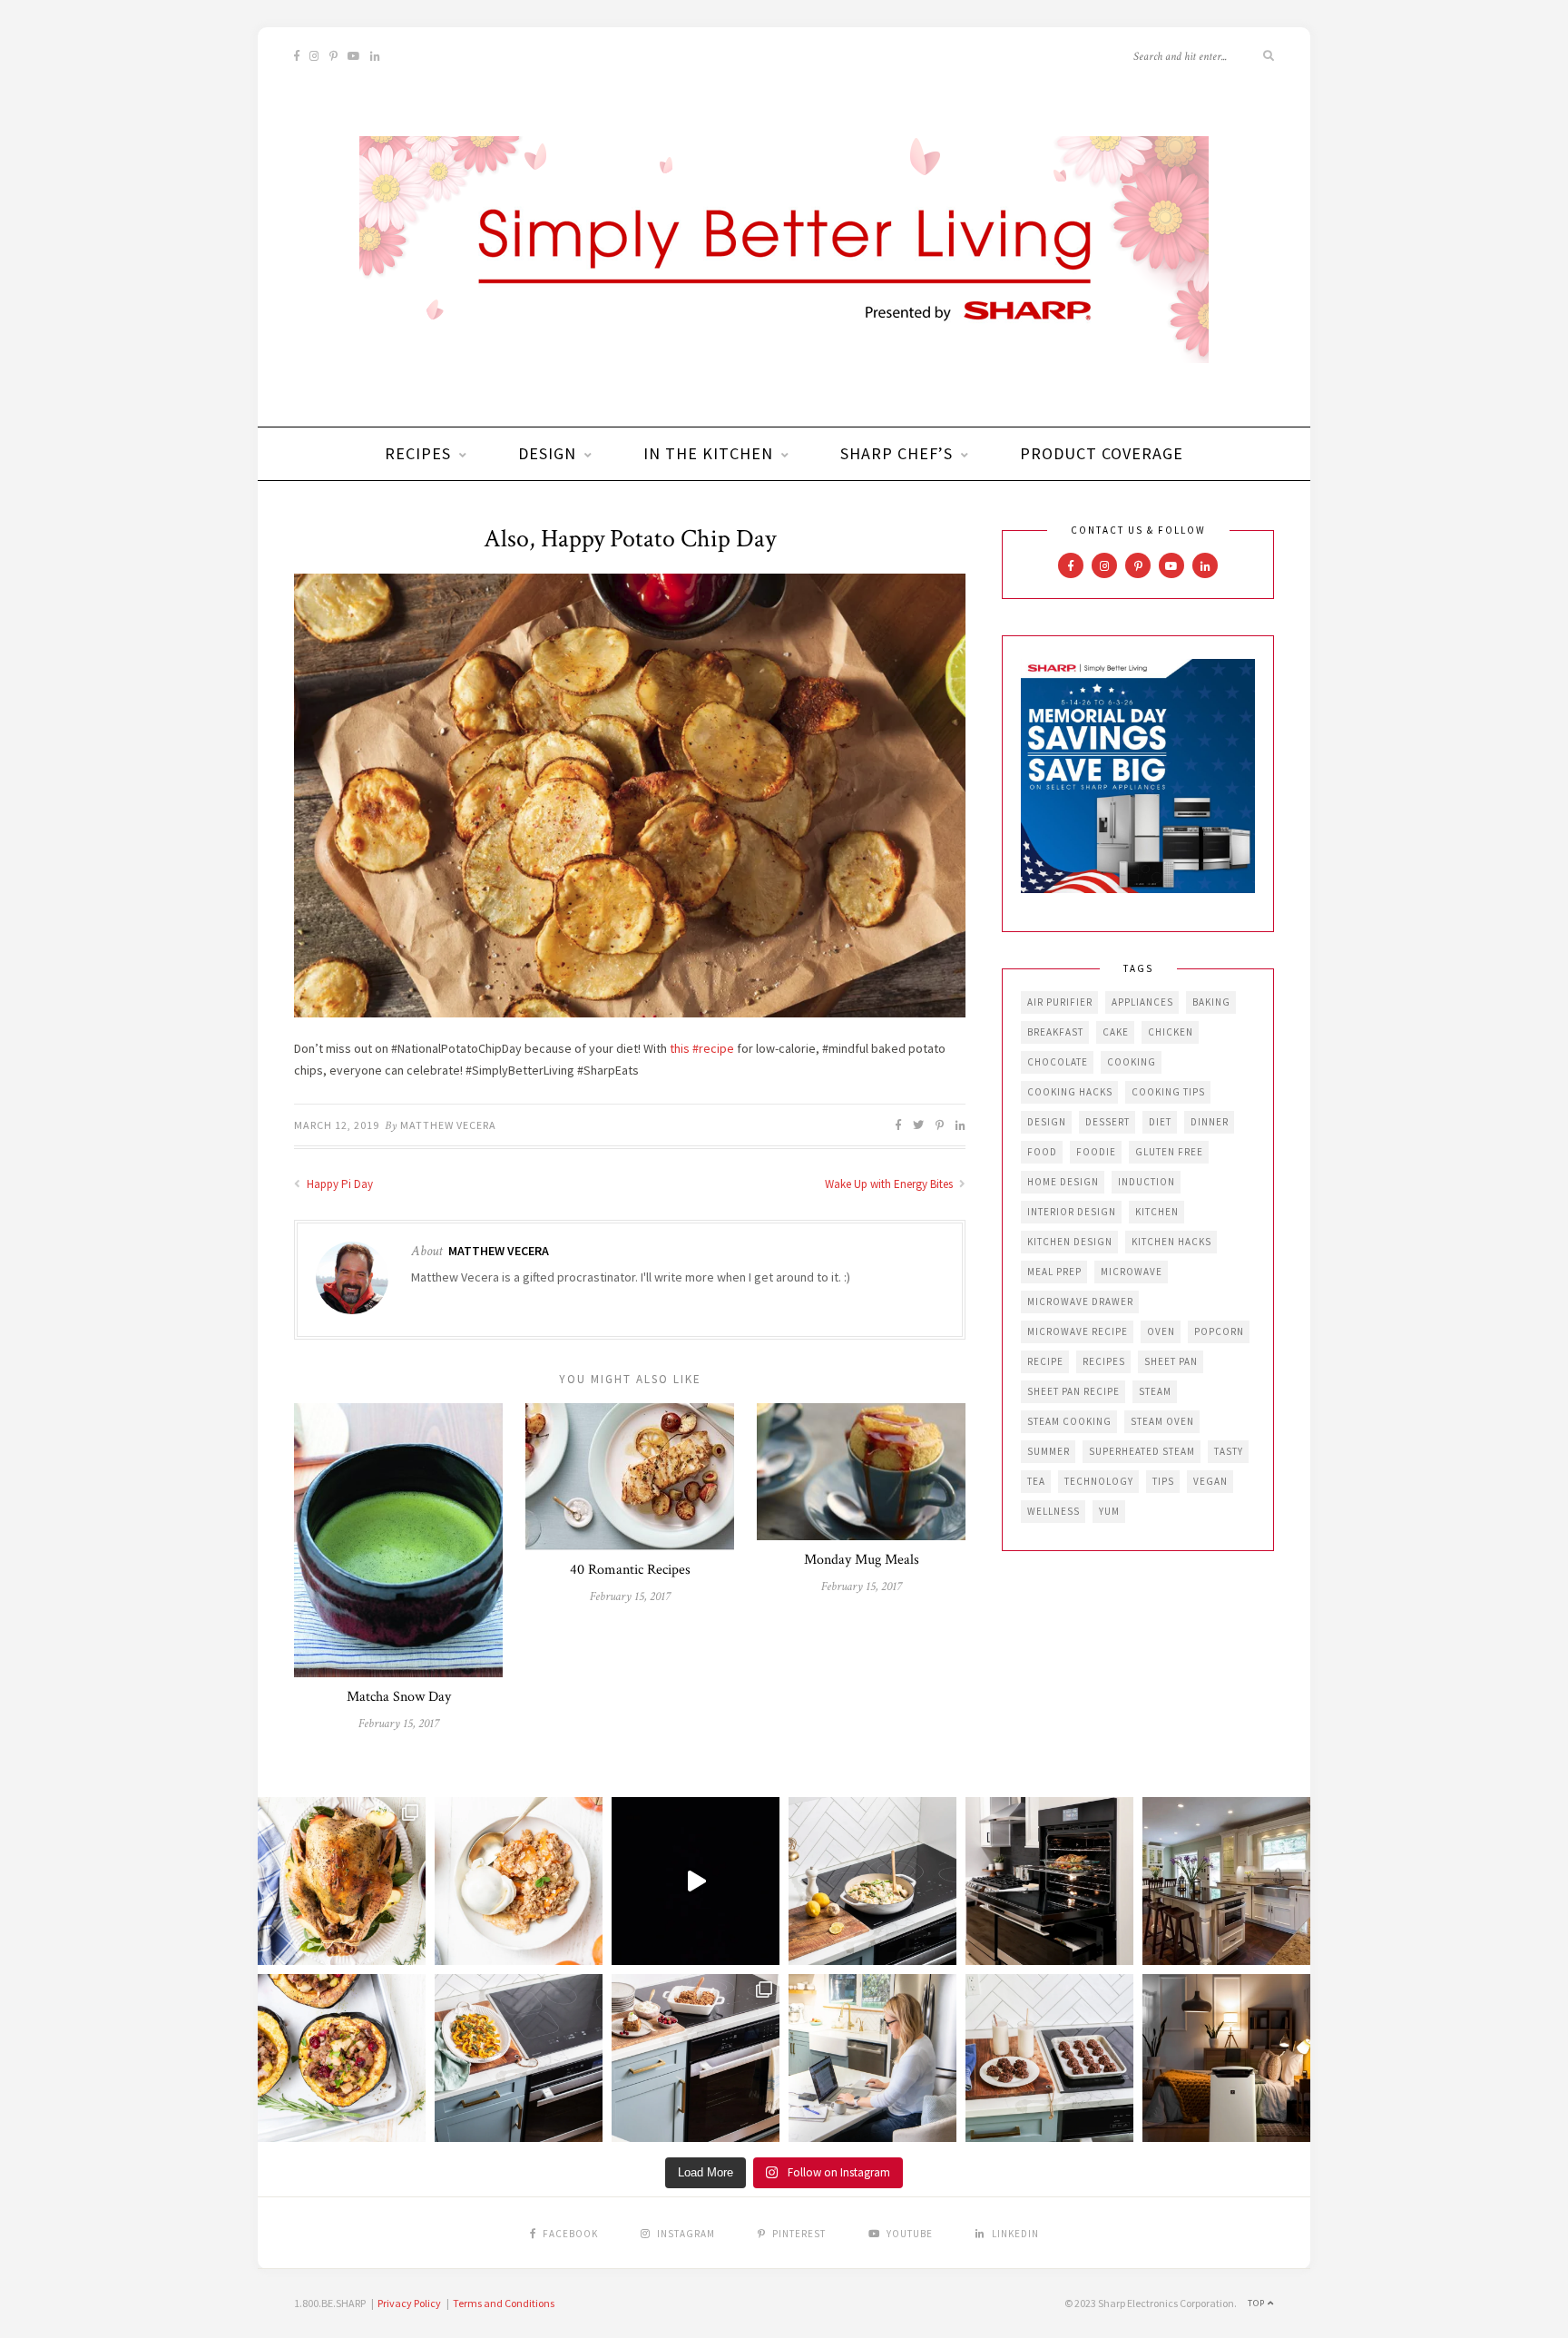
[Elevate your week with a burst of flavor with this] (872, 1881)
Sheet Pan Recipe (1073, 1391)
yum (1109, 1511)
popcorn (1219, 1331)
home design (1063, 1182)
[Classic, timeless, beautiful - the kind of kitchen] (1226, 1881)
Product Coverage (1102, 453)
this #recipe (702, 1048)
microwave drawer (1080, 1302)
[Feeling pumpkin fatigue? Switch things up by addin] (342, 2058)
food (1042, 1152)
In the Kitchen (708, 453)
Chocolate (1058, 1062)
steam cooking (1069, 1421)
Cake (1116, 1032)
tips (1163, 1481)
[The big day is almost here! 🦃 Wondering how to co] (342, 1881)
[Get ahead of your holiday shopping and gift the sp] (1226, 2058)
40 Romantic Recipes (630, 1570)
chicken (1171, 1032)
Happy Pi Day (338, 1184)
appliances (1142, 1002)
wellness (1053, 1511)
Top (1258, 2303)
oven (1161, 1331)
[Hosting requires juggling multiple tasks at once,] (1049, 1881)
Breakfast (1055, 1032)
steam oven (1162, 1421)
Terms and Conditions (504, 2303)
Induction (1147, 1182)
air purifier (1060, 1002)
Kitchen (1157, 1212)
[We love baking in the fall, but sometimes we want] (1049, 2058)
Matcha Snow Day (399, 1697)
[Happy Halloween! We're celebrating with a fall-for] (519, 2058)
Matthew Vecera (448, 1125)
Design (547, 453)
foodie (1096, 1152)
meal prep (1054, 1272)
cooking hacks (1070, 1092)
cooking (1132, 1062)
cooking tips (1168, 1092)
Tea (1036, 1481)
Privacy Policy (409, 2303)
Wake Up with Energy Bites (890, 1184)
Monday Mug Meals (862, 1560)
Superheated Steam (1142, 1451)
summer (1049, 1451)
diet (1160, 1122)
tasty (1229, 1451)
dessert (1107, 1122)
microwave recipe (1078, 1331)
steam (1155, 1391)
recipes (1104, 1361)
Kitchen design (1070, 1242)
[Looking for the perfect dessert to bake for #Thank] (519, 1881)
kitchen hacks (1171, 1242)
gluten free (1169, 1152)
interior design (1072, 1212)
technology (1099, 1481)
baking (1211, 1002)
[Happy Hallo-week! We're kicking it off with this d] (696, 2058)
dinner (1210, 1122)
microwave (1132, 1272)
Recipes (418, 453)
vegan (1210, 1481)
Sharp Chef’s (897, 453)
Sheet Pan (1171, 1361)
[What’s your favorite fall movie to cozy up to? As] (696, 1881)
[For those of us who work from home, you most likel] (872, 2058)
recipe (1045, 1361)
